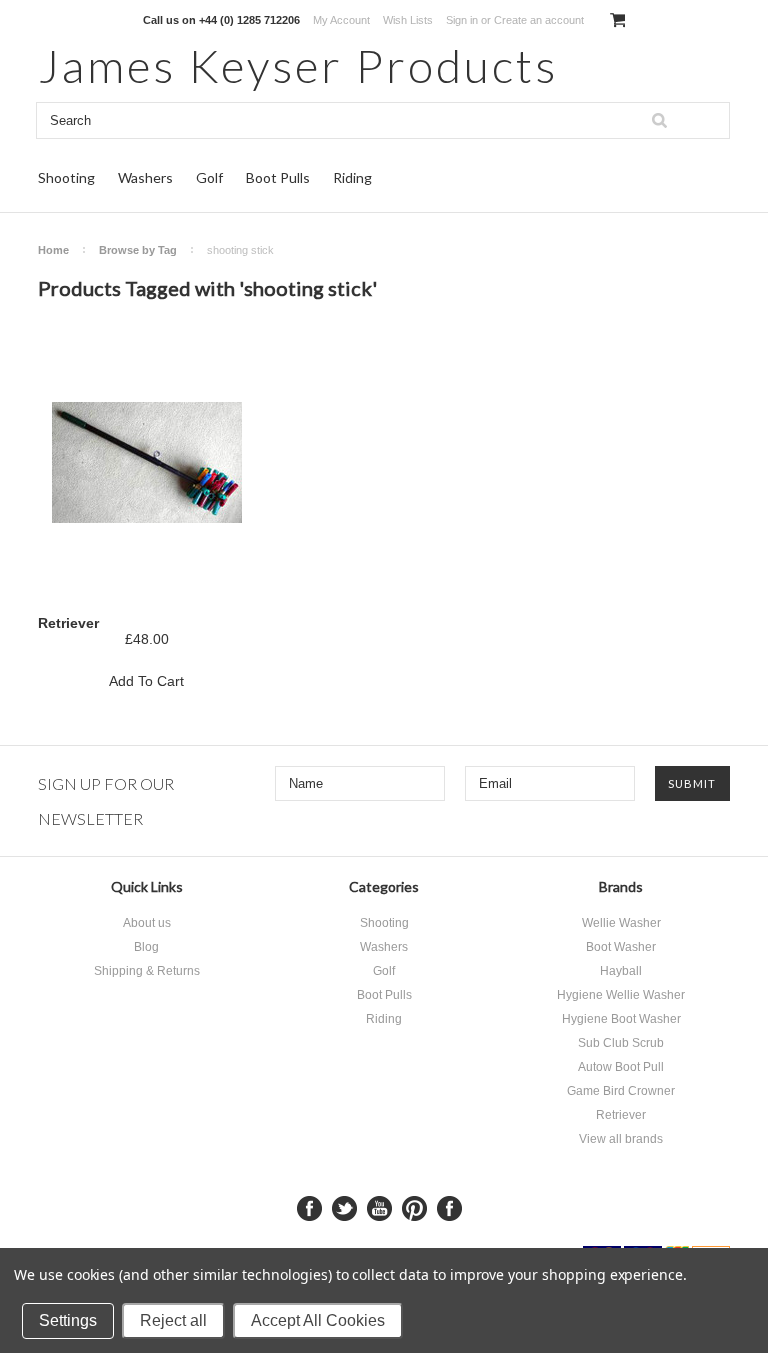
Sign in (462, 20)
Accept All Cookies (318, 1320)
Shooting (66, 177)
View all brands (621, 1139)
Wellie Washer (621, 923)
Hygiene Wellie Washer (621, 995)
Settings (68, 1320)
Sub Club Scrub (621, 1043)
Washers (145, 177)
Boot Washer (621, 947)
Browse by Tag (138, 250)
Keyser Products (298, 65)
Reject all (173, 1320)
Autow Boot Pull (621, 1067)
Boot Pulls (278, 177)
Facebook (309, 1208)
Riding (352, 177)
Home (53, 250)
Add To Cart (146, 681)
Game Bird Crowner (621, 1091)
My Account (341, 20)
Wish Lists (408, 20)
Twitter (344, 1208)
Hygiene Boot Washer (621, 1019)
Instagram (449, 1208)
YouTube (379, 1208)
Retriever (68, 623)
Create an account (539, 20)
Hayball (621, 971)
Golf (209, 177)
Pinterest (414, 1208)
